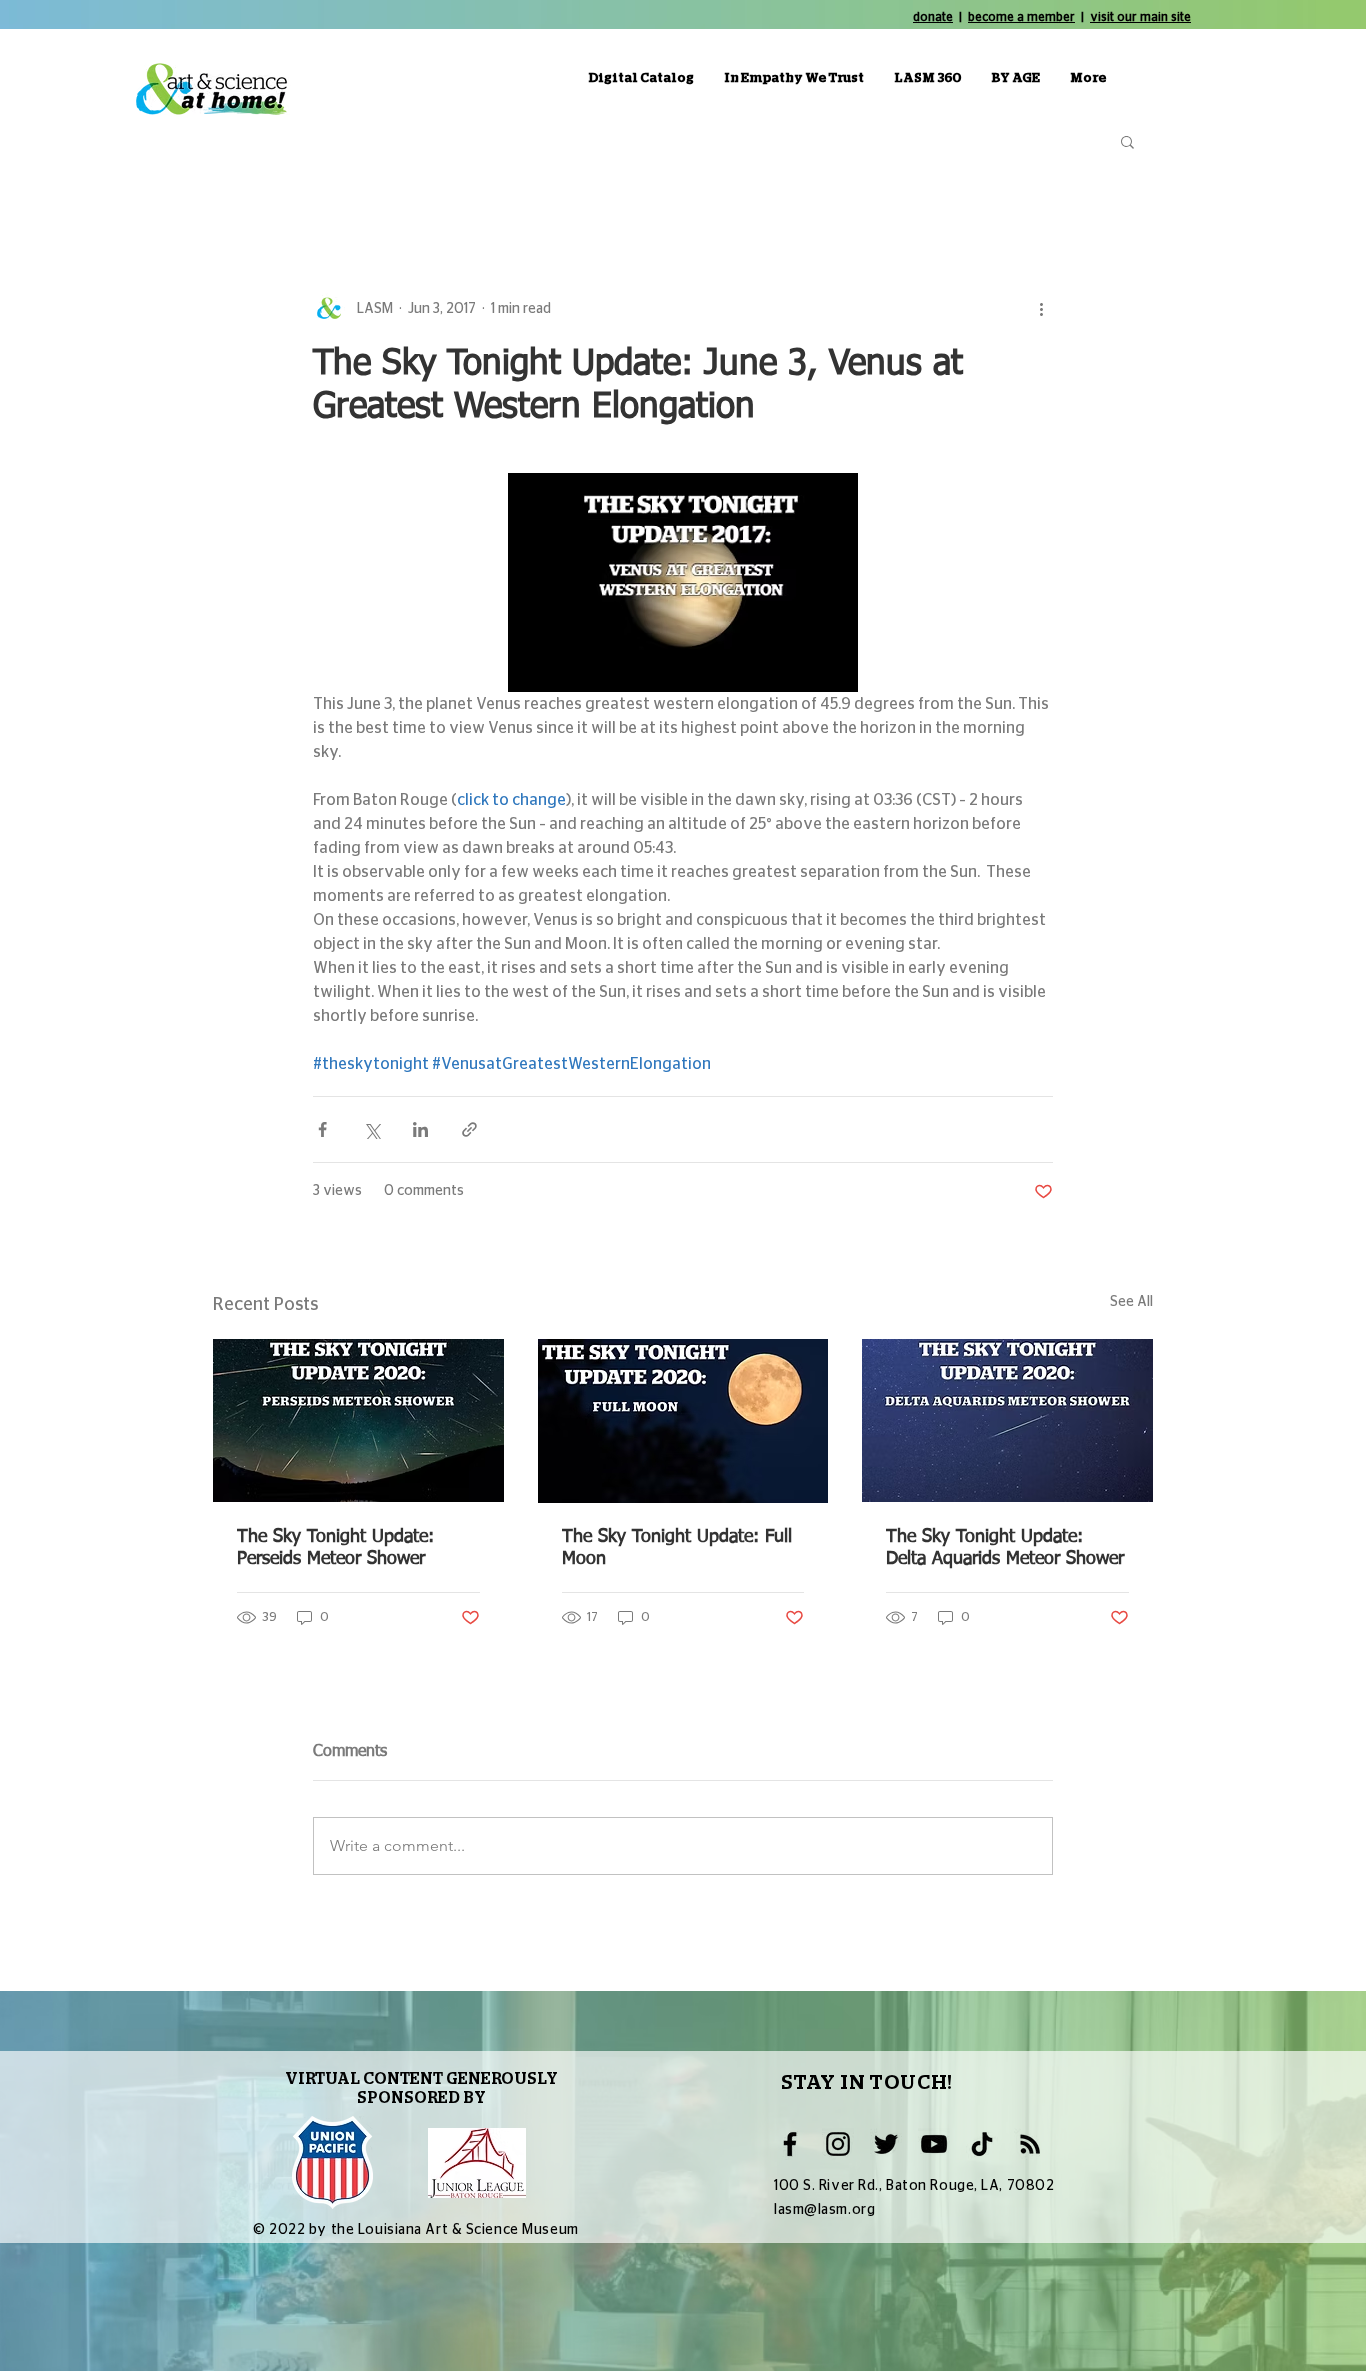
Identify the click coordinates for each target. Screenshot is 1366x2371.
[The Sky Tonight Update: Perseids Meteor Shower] (358, 1420)
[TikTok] (982, 2144)
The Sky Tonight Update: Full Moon (677, 1548)
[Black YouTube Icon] (934, 2144)
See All (1131, 1302)
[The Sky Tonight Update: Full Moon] (683, 1421)
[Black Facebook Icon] (790, 2144)
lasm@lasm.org (824, 2210)
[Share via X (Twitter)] (371, 1129)
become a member (1021, 17)
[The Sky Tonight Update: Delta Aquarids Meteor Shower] (1007, 1420)
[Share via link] (469, 1129)
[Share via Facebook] (322, 1129)
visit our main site (1140, 17)
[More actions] (1041, 309)
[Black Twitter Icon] (886, 2144)
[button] (1127, 141)
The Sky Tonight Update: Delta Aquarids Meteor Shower (1005, 1548)
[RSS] (1030, 2144)
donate (933, 17)
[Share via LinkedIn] (420, 1129)
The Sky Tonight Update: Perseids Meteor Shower (335, 1548)
